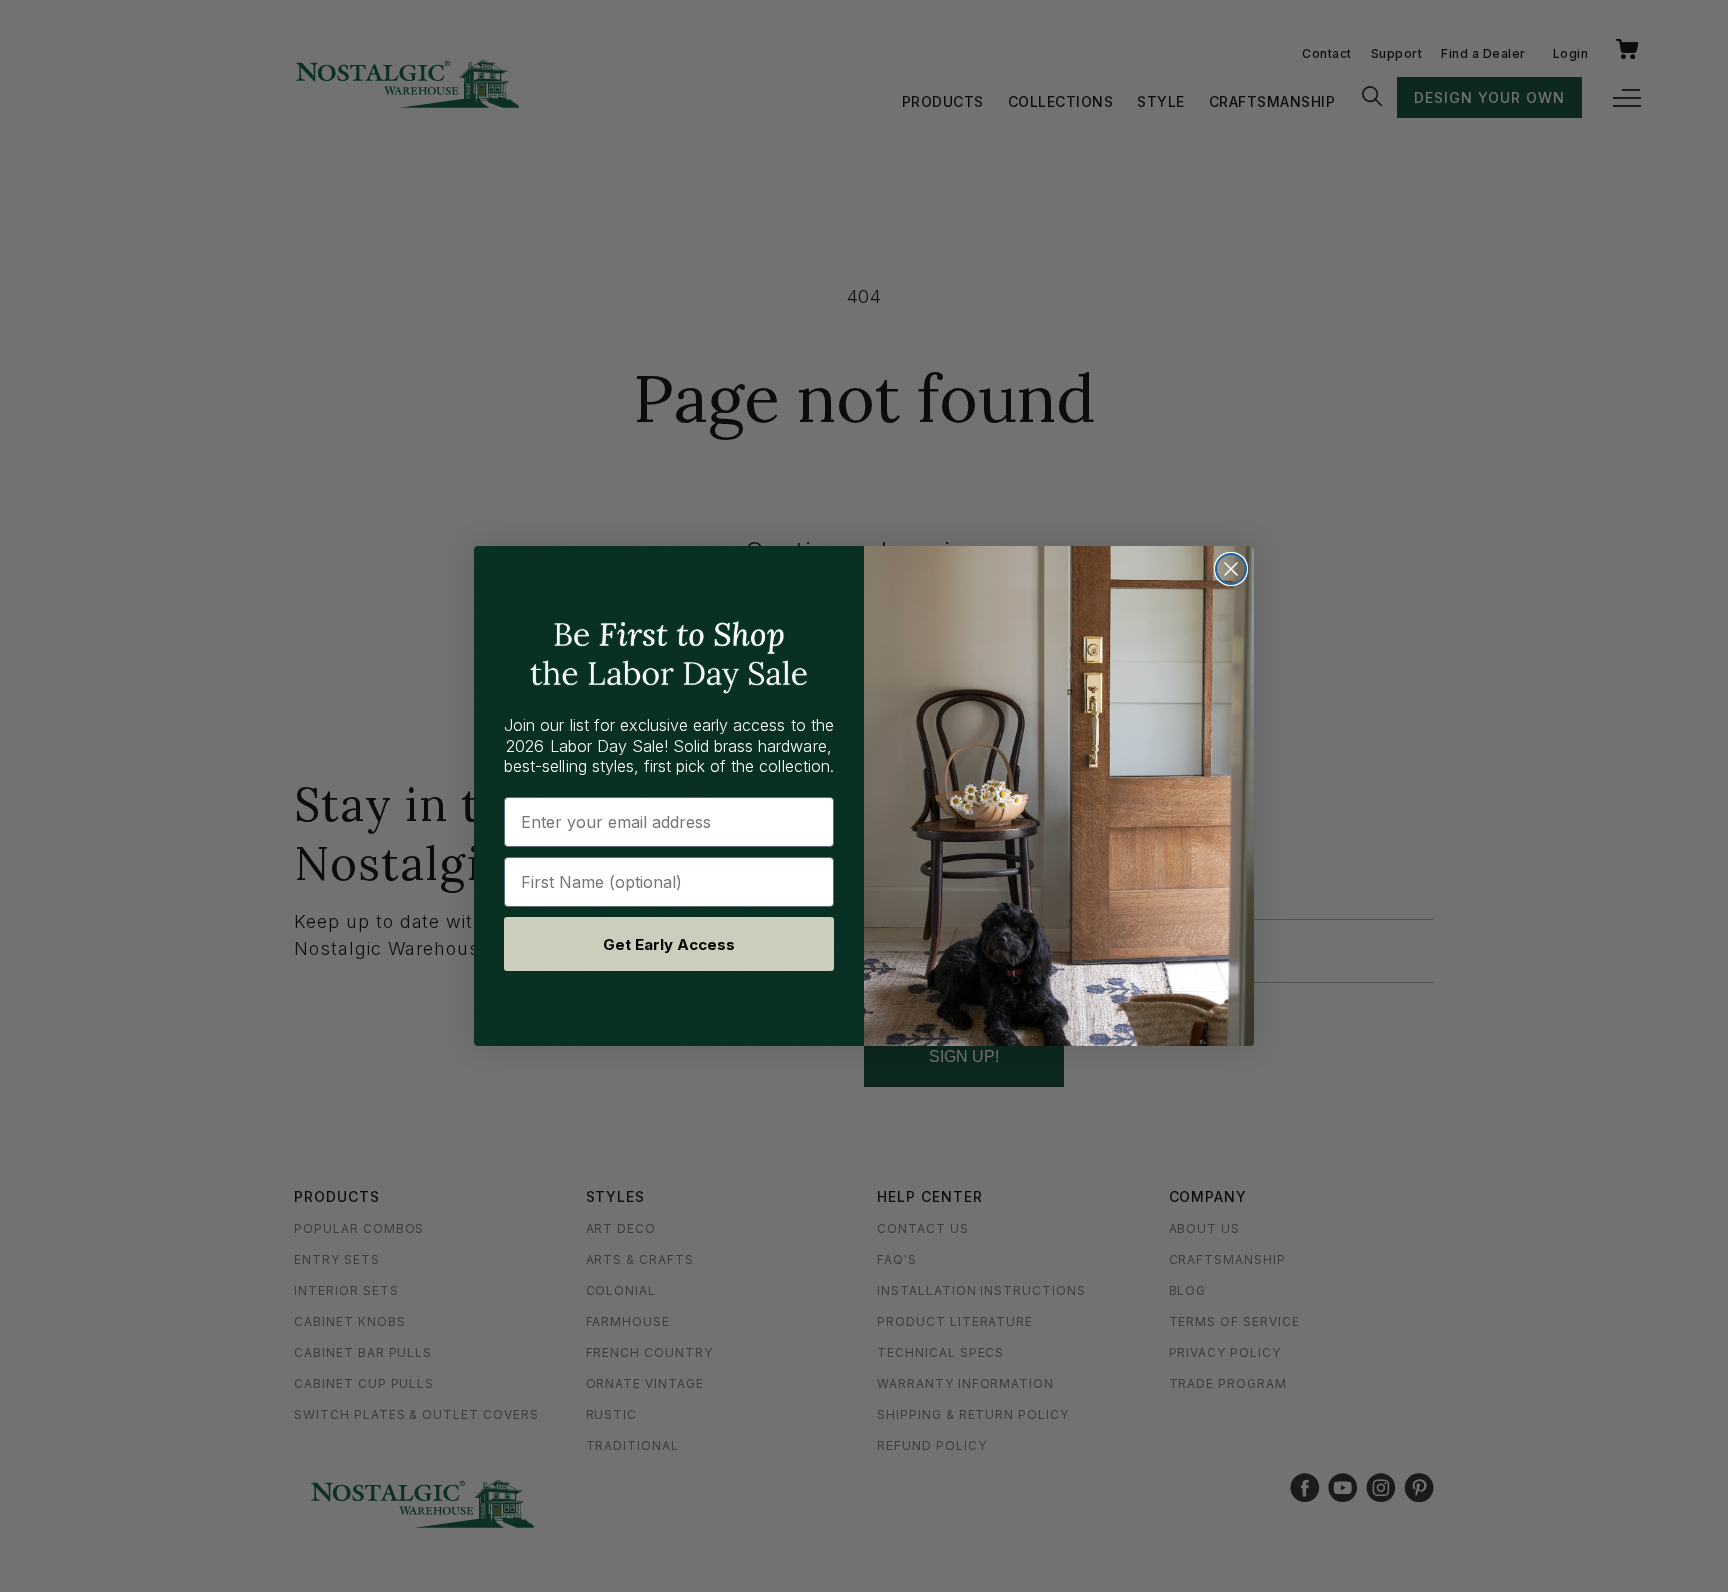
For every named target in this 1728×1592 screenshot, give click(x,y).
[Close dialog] (1231, 569)
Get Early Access (669, 944)
